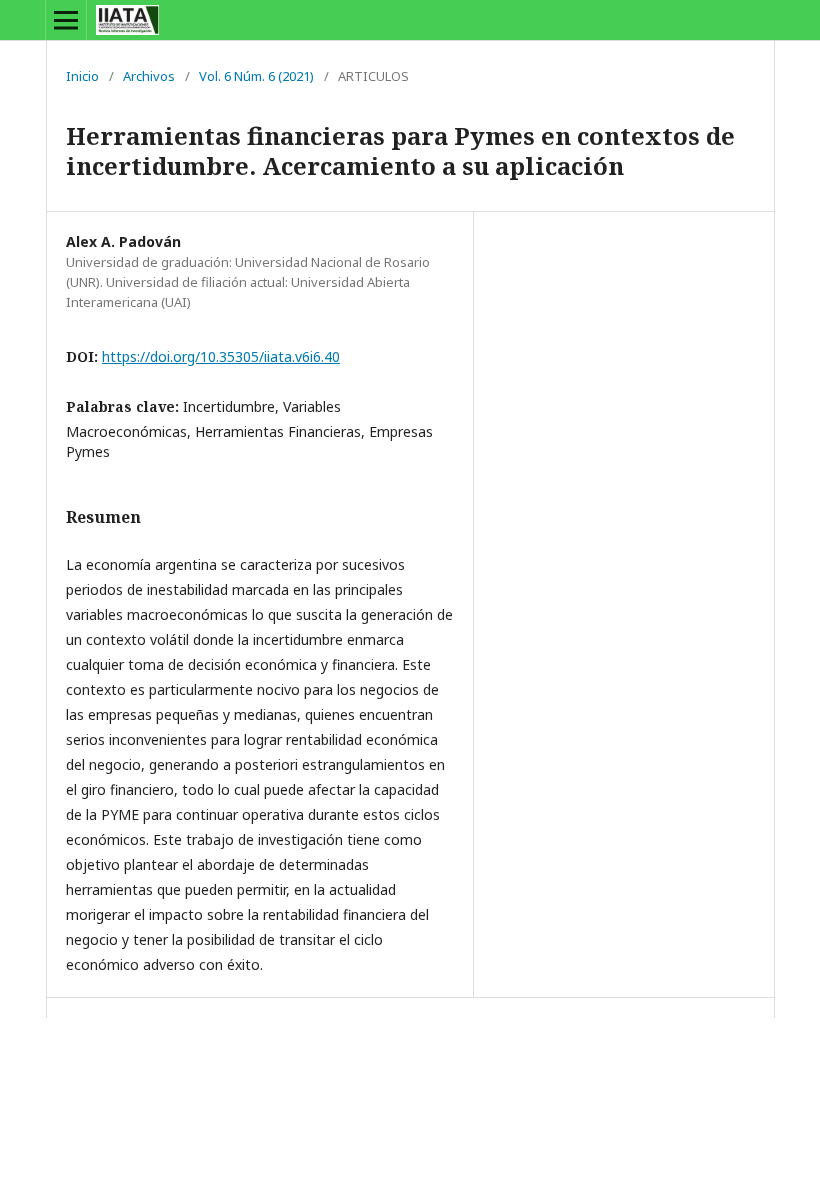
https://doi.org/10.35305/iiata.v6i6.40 (221, 356)
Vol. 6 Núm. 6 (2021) (256, 76)
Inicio (82, 76)
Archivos (149, 76)
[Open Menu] (66, 20)
